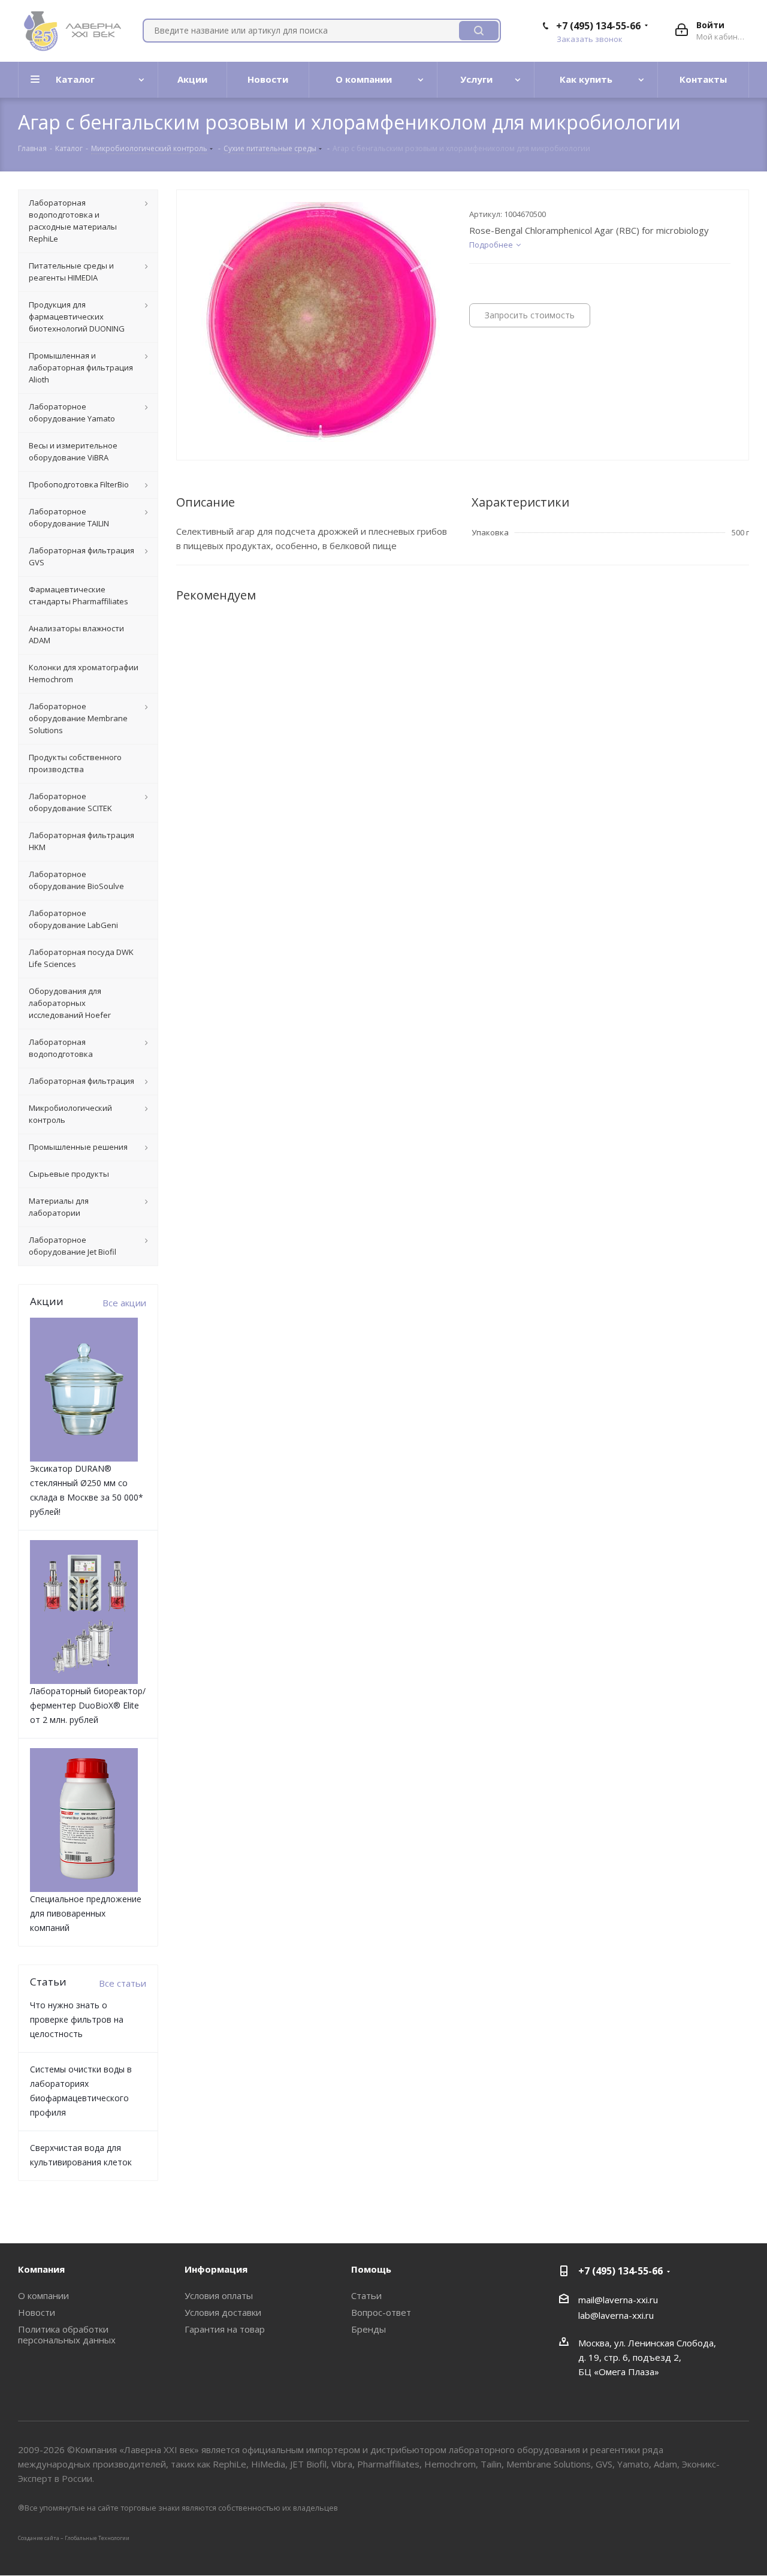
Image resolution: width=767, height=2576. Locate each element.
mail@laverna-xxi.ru (618, 2300)
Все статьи (123, 1983)
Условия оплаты (219, 2295)
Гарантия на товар (225, 2329)
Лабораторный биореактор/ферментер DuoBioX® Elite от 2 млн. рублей (88, 1705)
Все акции (124, 1303)
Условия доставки (223, 2312)
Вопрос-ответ (381, 2312)
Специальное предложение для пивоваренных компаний (86, 1913)
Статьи (366, 2295)
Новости (37, 2312)
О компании (43, 2295)
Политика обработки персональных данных (67, 2334)
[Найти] (479, 31)
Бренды (369, 2329)
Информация (216, 2269)
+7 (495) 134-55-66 (598, 26)
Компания (41, 2269)
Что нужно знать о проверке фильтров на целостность (77, 2019)
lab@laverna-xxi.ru (616, 2315)
